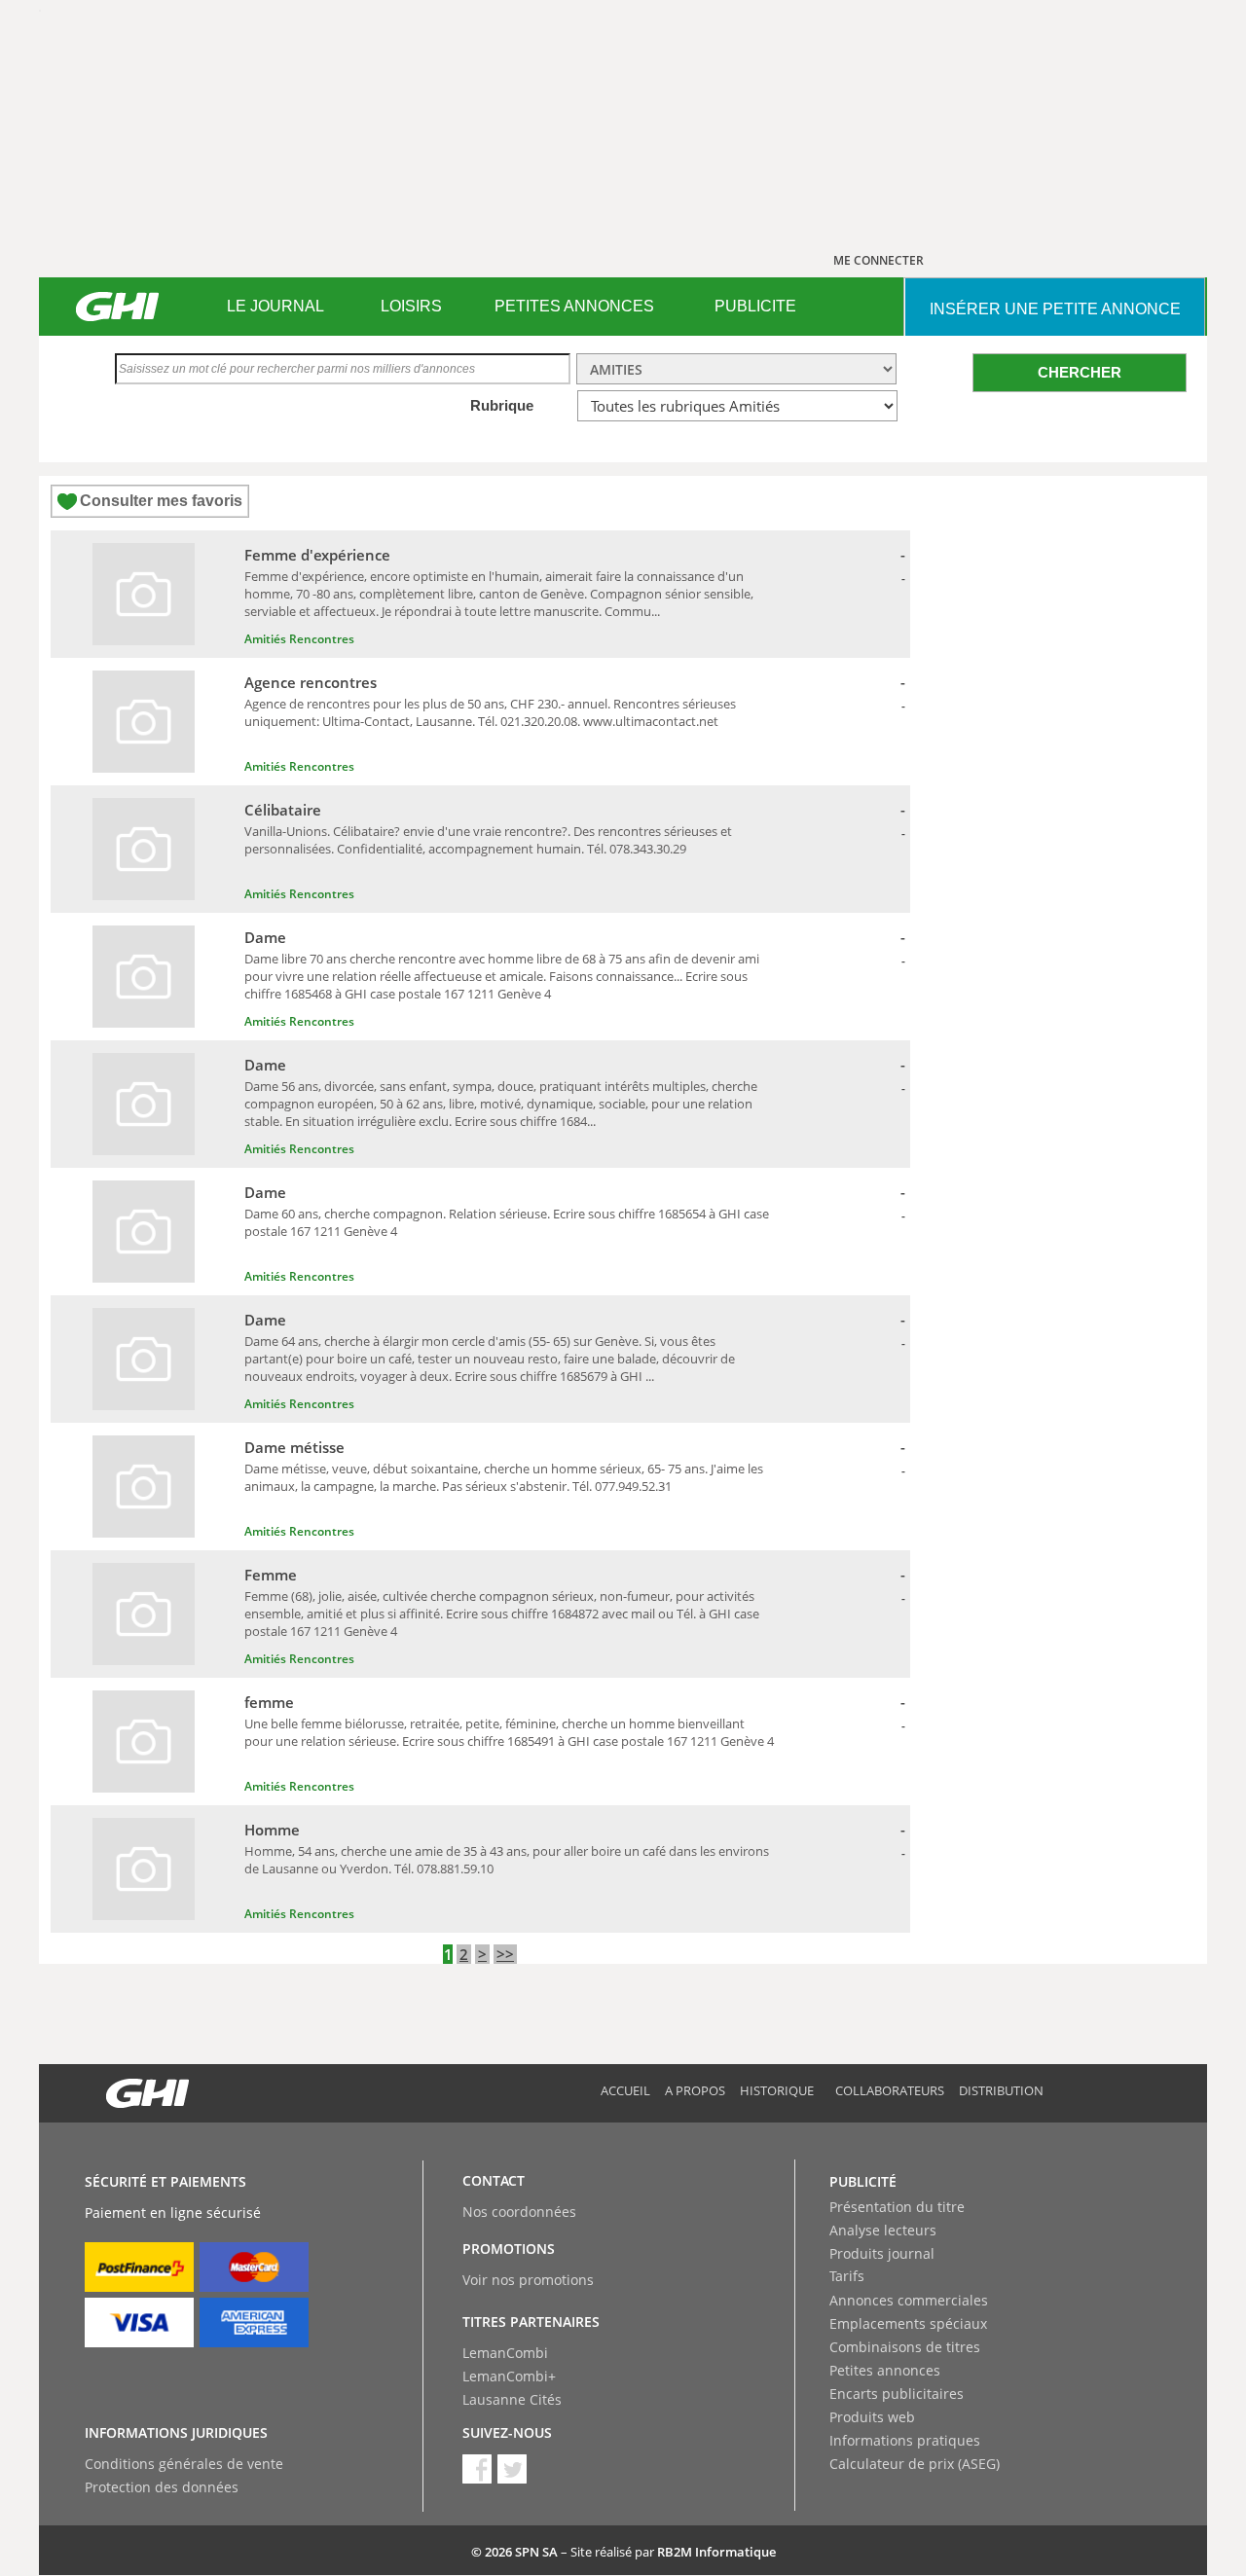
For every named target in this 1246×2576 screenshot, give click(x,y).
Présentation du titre (897, 2207)
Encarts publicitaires (897, 2394)
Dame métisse (294, 1447)
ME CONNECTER (879, 260)
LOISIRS (411, 306)
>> (505, 1954)
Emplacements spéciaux (908, 2323)
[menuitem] (275, 307)
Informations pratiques (905, 2440)
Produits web (872, 2417)
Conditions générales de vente (184, 2464)
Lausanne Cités (512, 2399)
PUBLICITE (755, 306)
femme (269, 1702)
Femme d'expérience (317, 555)
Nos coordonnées (519, 2212)
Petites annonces (885, 2370)
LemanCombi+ (509, 2376)
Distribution (1001, 2090)
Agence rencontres (311, 682)
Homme (272, 1830)
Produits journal (882, 2253)
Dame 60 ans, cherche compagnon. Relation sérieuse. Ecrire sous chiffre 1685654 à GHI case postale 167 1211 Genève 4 (507, 1222)
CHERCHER (1080, 372)
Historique (777, 2090)
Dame (265, 937)
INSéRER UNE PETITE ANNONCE (1055, 309)
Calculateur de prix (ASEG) (915, 2464)
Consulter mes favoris (161, 501)
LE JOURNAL (275, 306)
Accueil (625, 2090)
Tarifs (847, 2276)
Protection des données (162, 2487)
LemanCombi (505, 2353)
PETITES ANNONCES (574, 306)
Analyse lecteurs (883, 2230)
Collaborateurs (890, 2090)
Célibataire (283, 810)
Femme (271, 1575)
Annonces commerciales (909, 2300)
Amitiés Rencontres (299, 639)
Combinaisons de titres (905, 2347)
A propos (695, 2090)
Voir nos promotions (528, 2280)
